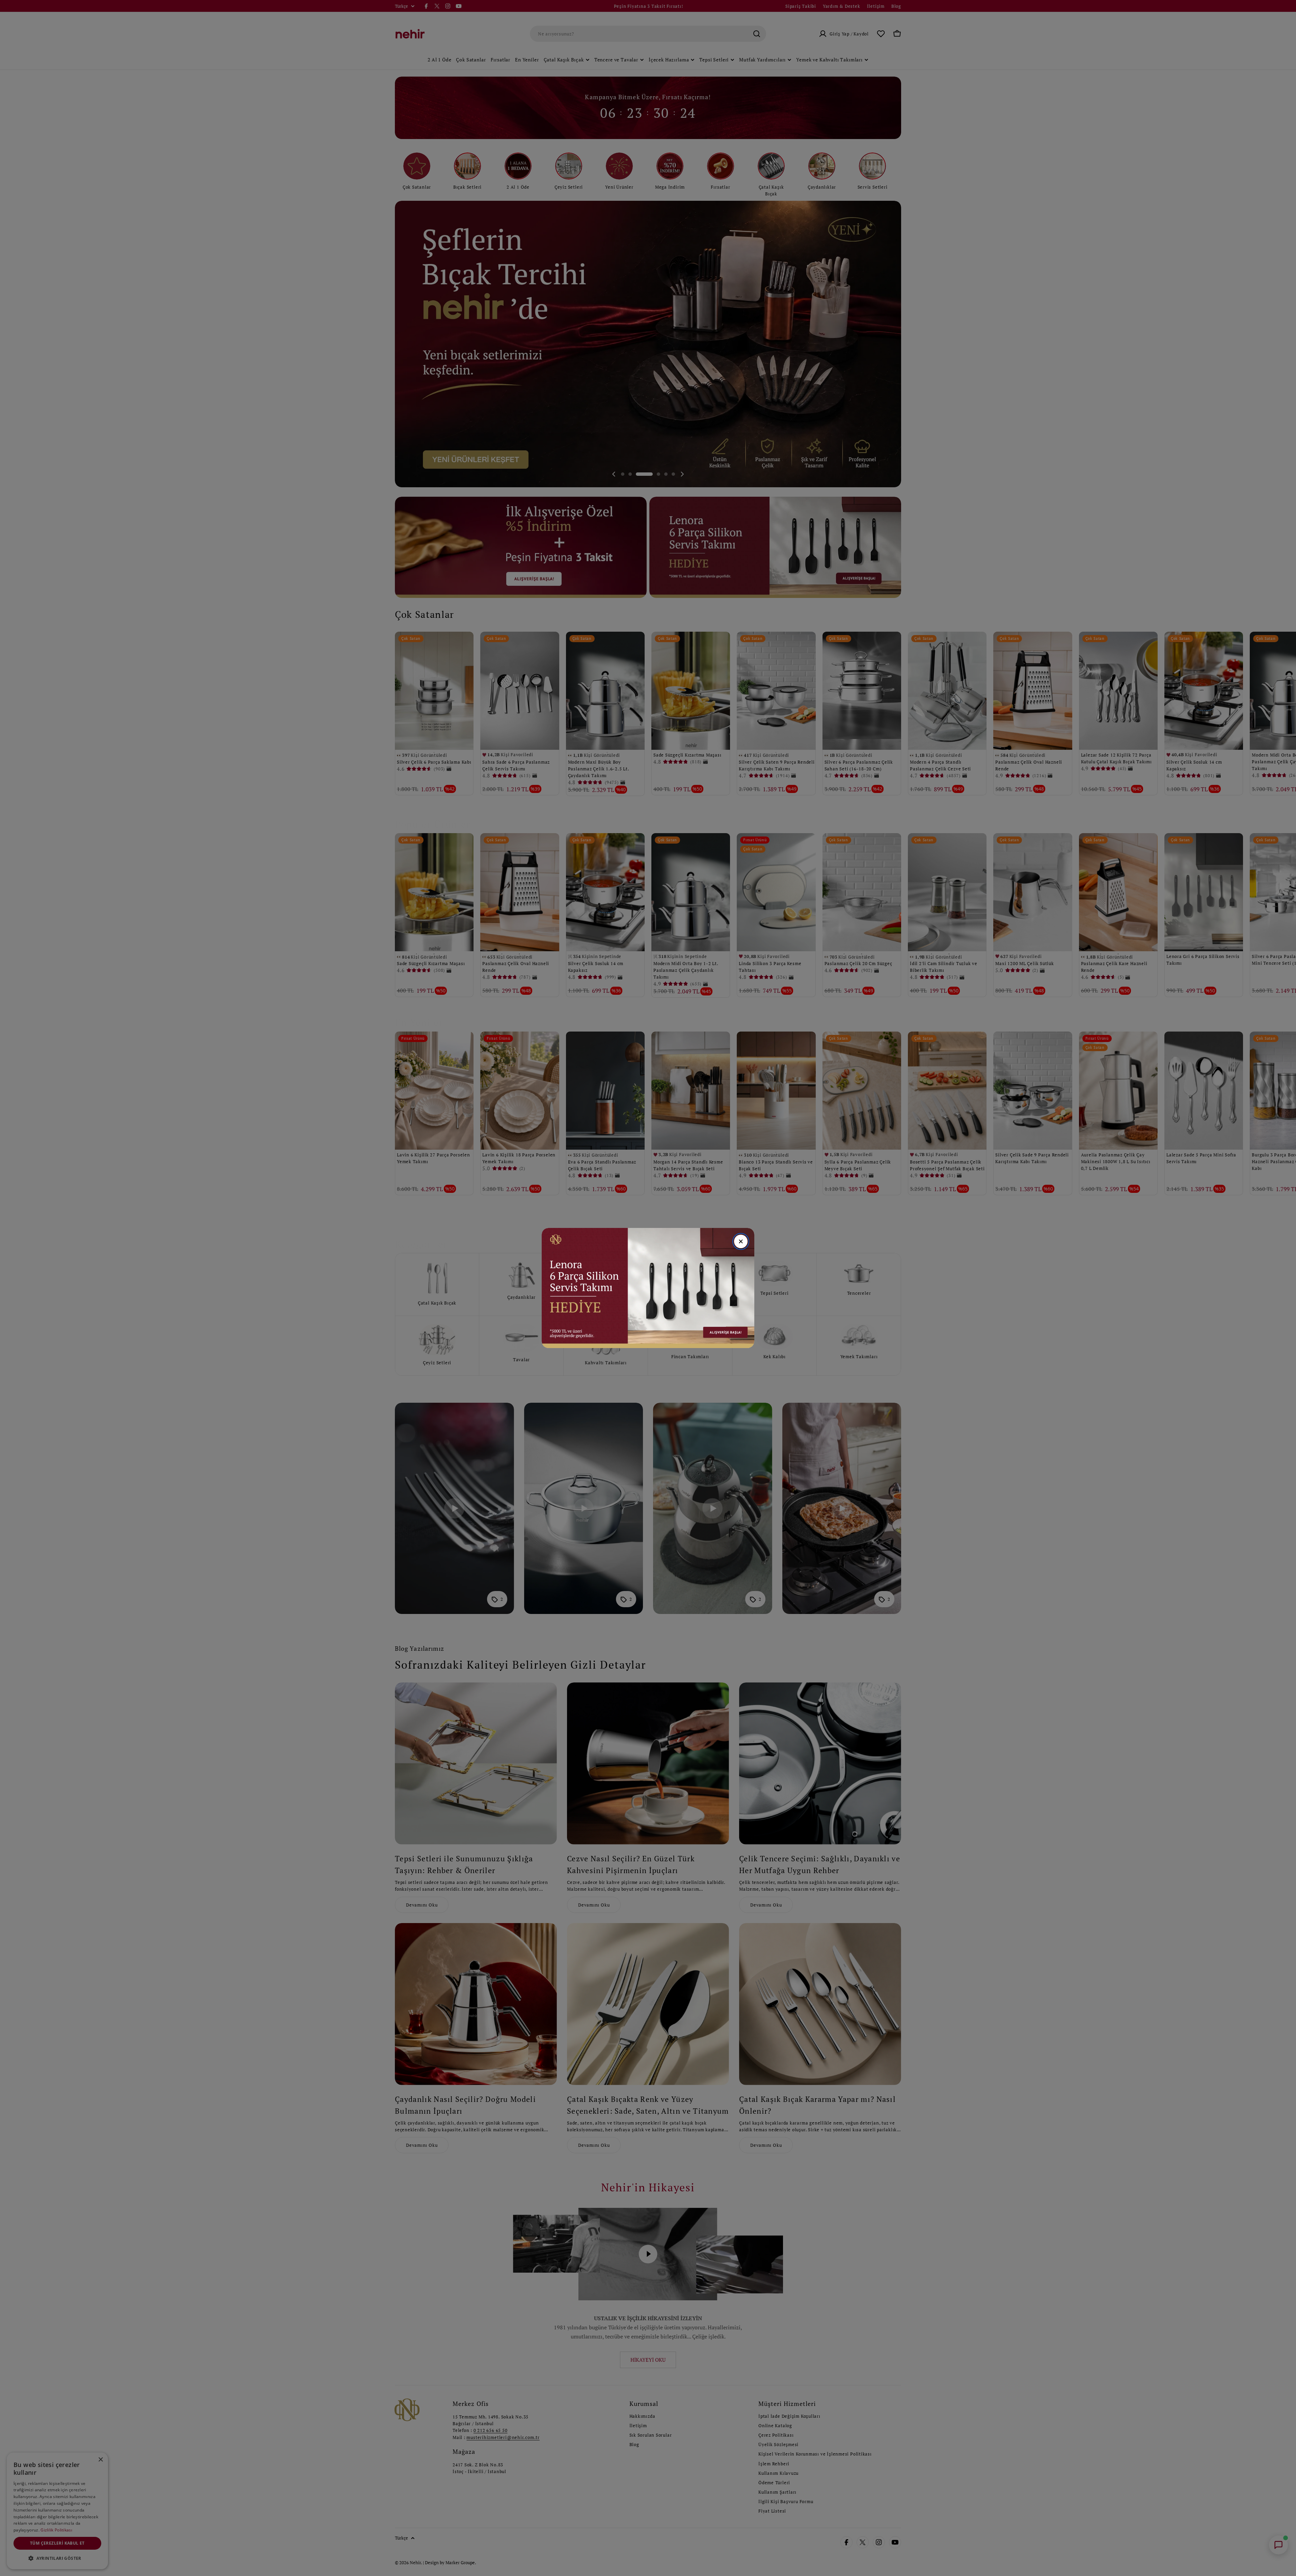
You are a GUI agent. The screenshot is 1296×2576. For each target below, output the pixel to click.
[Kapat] (741, 1241)
